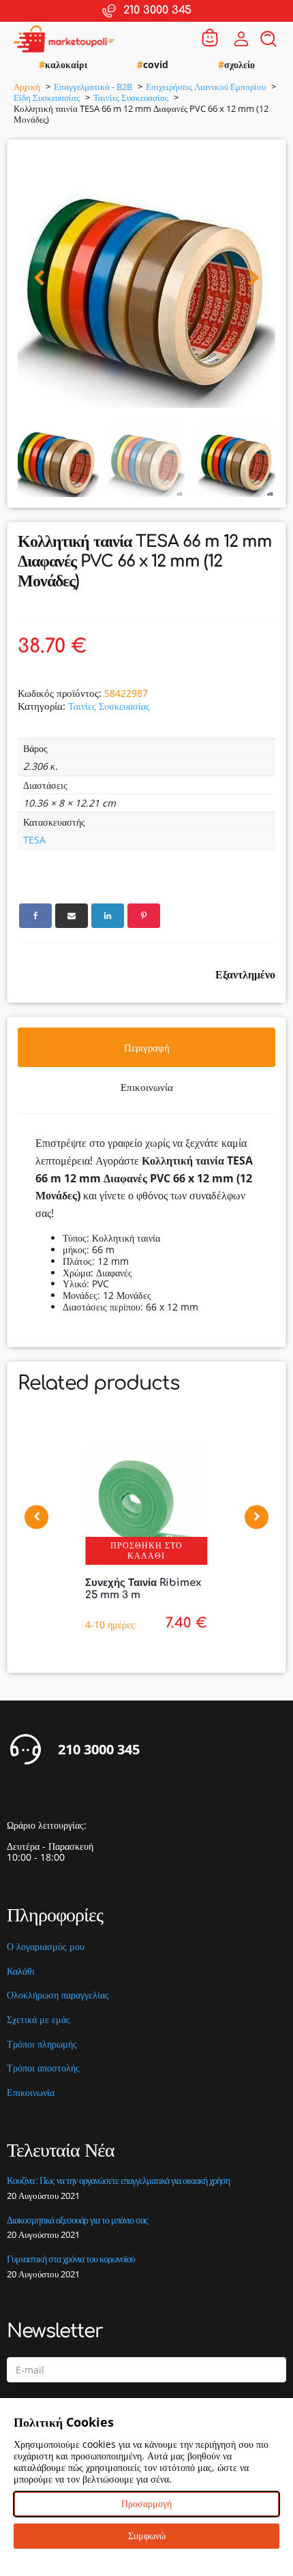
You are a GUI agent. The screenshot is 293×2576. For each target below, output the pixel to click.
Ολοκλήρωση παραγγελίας (58, 1995)
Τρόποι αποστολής (43, 2068)
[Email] (72, 916)
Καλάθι (21, 1972)
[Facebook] (35, 916)
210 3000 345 (99, 1750)
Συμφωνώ (147, 2535)
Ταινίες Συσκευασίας (109, 706)
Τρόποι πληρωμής (42, 2045)
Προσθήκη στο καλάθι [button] (146, 1550)
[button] (39, 279)
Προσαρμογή (146, 2503)
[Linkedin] (108, 916)
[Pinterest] (144, 916)
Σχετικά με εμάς (38, 2020)
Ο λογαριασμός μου (46, 1947)
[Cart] (210, 39)
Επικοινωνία (31, 2093)
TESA (34, 840)
